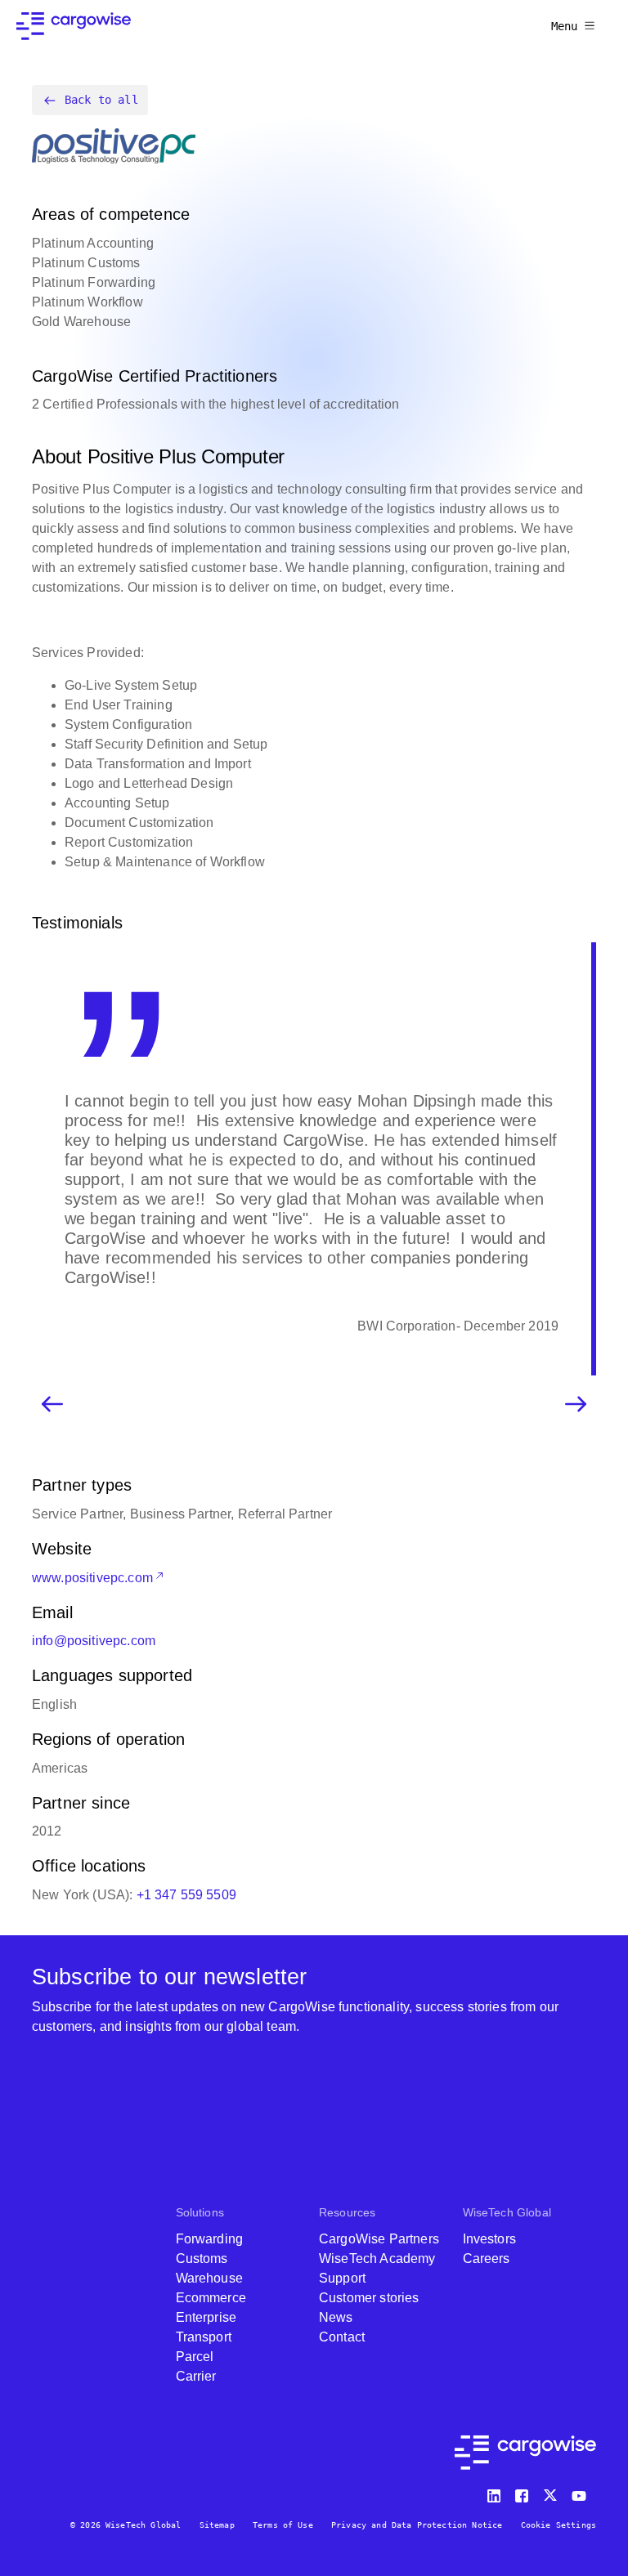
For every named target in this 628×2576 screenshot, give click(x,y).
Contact (342, 2337)
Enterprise (206, 2317)
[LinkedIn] (496, 2492)
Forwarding (210, 2239)
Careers (487, 2258)
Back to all (101, 100)
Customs (202, 2258)
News (336, 2317)
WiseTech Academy (377, 2258)
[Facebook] (524, 2492)
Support (342, 2278)
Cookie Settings (558, 2525)
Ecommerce (211, 2298)
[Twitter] (552, 2492)
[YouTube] (582, 2492)
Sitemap (217, 2525)
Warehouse (209, 2278)
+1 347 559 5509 (186, 1895)
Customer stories (369, 2298)
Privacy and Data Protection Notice (417, 2525)
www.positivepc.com (92, 1578)
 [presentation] (52, 1404)
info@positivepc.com (94, 1641)
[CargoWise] (74, 26)
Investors (489, 2239)
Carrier (196, 2376)
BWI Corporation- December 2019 (458, 1326)
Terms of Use (283, 2525)
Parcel (195, 2357)
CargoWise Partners (379, 2239)
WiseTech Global (507, 2212)
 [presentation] (576, 1404)
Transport (204, 2337)
